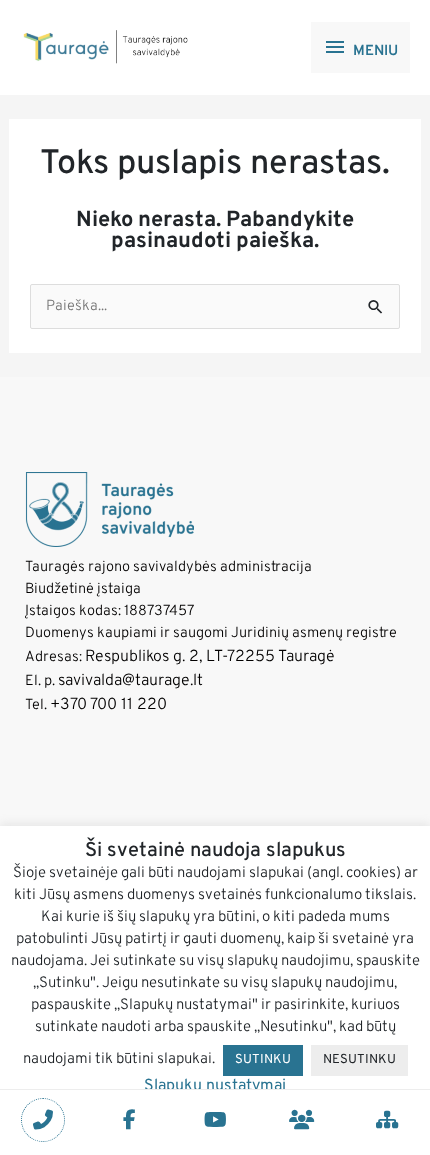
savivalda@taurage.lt (130, 681)
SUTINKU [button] (263, 1060)
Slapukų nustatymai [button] (215, 1086)
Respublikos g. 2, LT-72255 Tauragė (210, 657)
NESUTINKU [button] (359, 1060)
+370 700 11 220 (108, 705)
